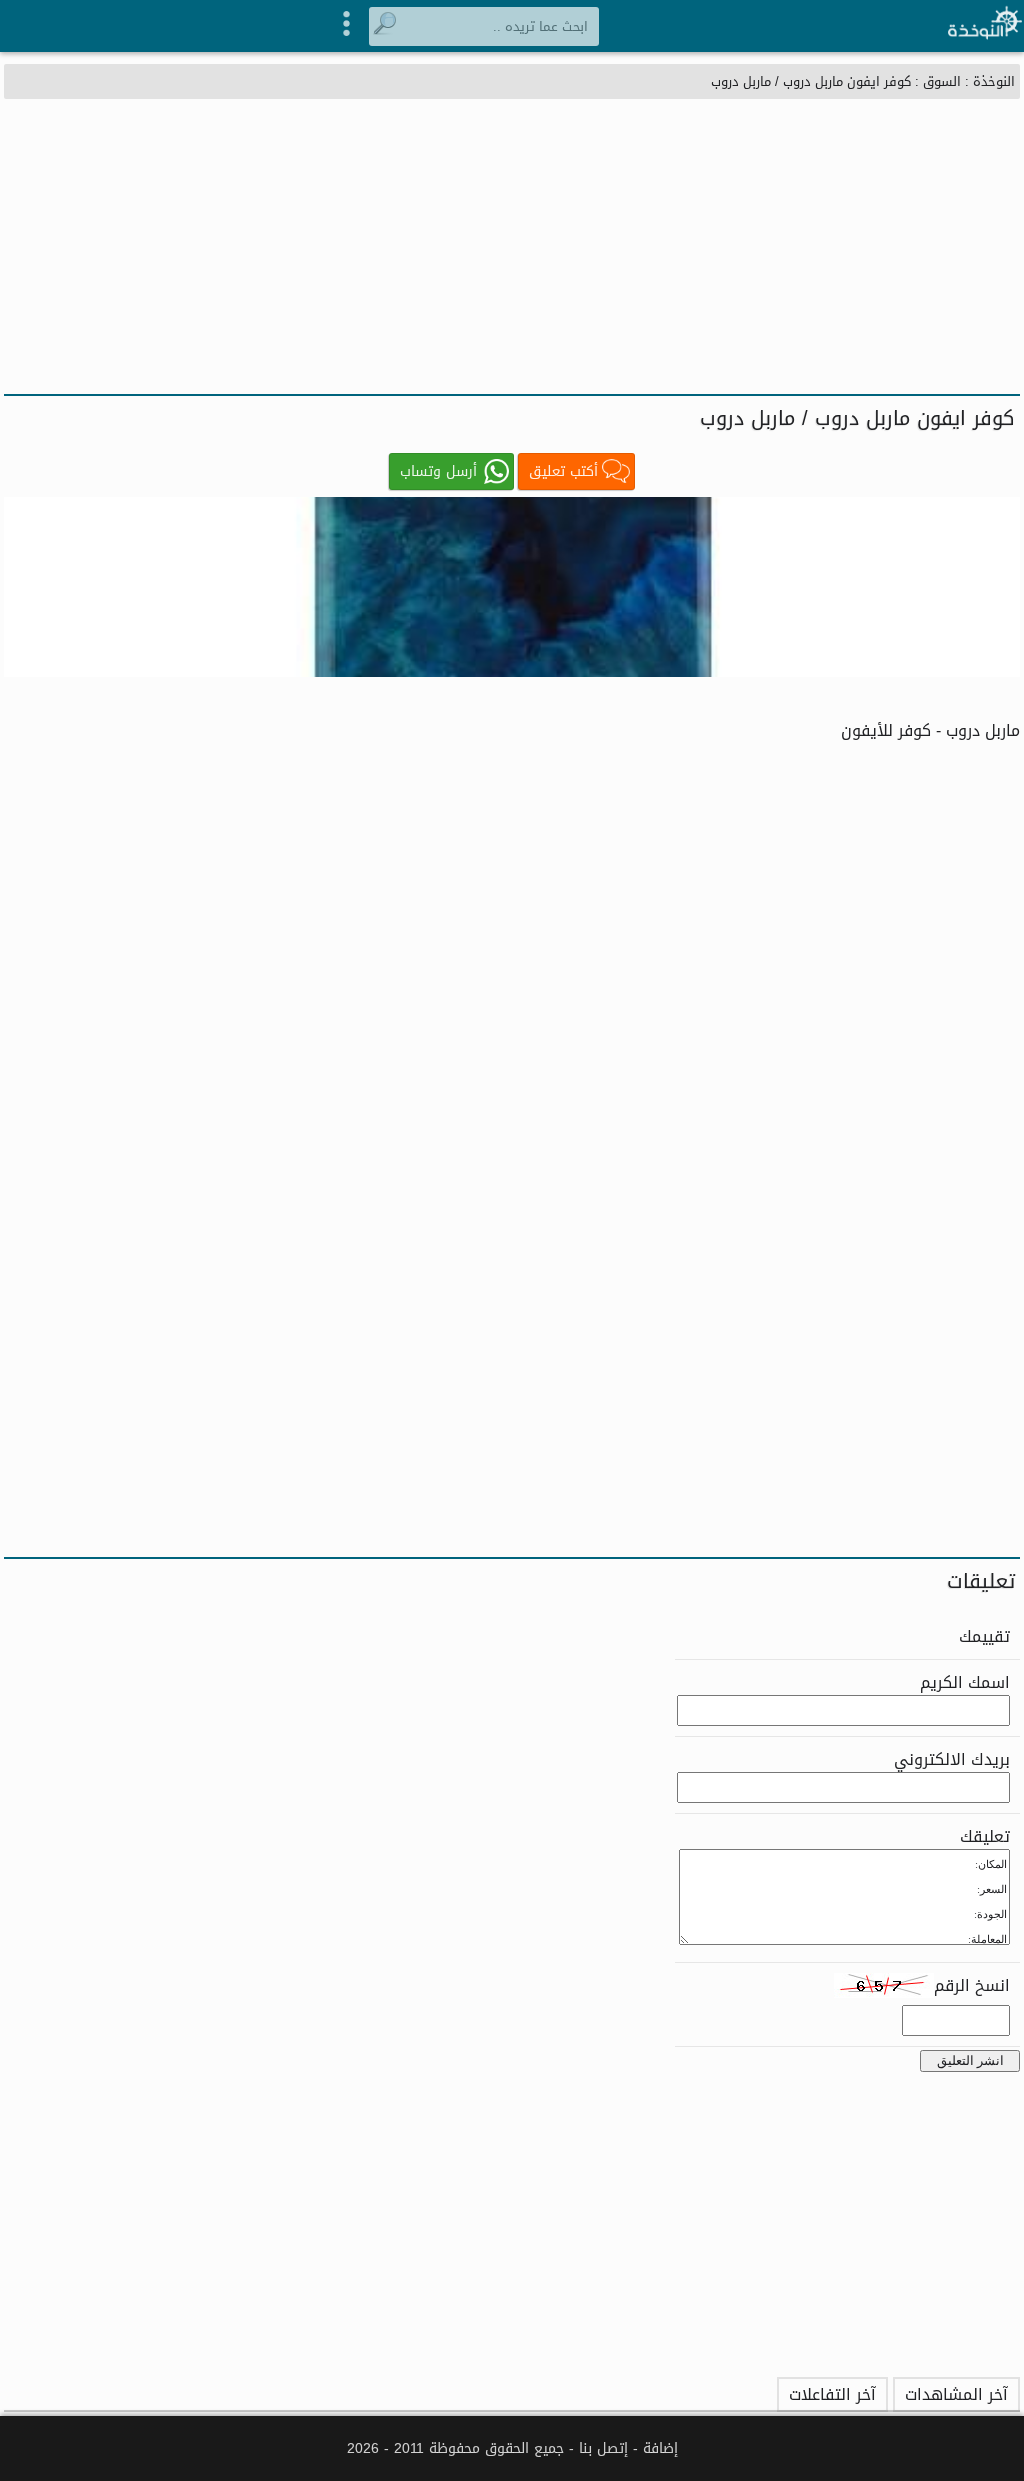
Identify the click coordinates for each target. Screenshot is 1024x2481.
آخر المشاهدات (956, 2394)
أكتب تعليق (563, 471)
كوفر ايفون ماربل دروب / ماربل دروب (811, 81)
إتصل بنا (603, 2448)
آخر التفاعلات (832, 2394)
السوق (942, 81)
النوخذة (994, 81)
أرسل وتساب (438, 471)
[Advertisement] (512, 244)
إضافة (660, 2448)
